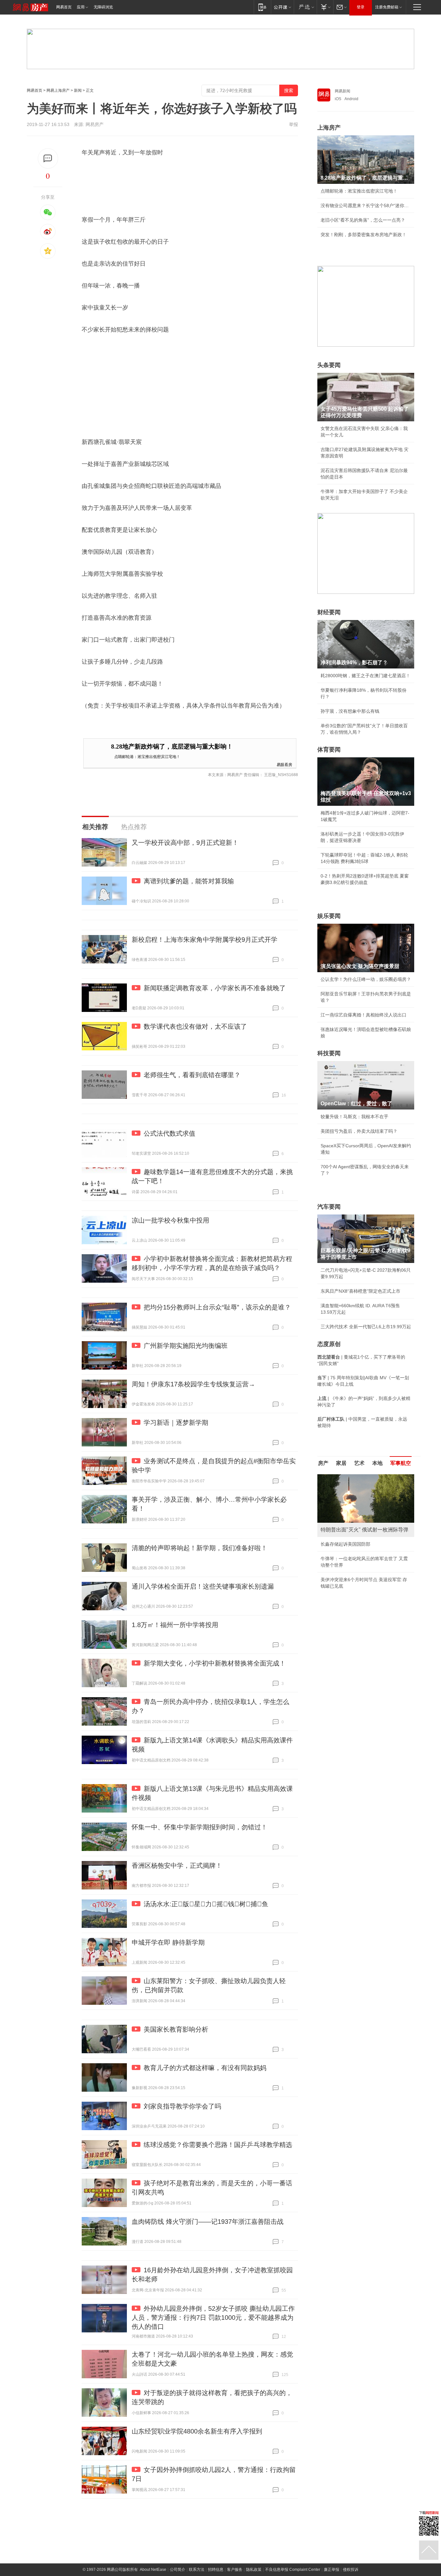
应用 (81, 7)
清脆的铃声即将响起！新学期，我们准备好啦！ (200, 1548)
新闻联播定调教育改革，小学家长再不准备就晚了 (215, 988)
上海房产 (329, 128)
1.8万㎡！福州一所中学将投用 (175, 1625)
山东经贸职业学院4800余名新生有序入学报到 (197, 2431)
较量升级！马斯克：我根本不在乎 (354, 1117)
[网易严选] (305, 7)
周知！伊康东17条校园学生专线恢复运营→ (193, 1384)
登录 (361, 7)
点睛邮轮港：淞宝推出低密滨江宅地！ (147, 756)
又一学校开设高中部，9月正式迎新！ (185, 843)
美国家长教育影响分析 (176, 2029)
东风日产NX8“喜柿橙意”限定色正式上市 (360, 1291)
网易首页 (64, 7)
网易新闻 (343, 91)
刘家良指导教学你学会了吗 (182, 2106)
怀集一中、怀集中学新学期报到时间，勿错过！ (200, 1827)
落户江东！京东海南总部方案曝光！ (357, 1559)
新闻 (78, 90)
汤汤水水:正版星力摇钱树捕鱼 (206, 1904)
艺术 (359, 1463)
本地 (377, 1463)
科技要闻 (329, 1053)
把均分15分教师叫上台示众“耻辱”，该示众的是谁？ (217, 1307)
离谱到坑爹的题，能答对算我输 (189, 881)
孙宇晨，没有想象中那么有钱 (350, 711)
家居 (341, 1463)
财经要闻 (329, 612)
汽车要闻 (329, 1207)
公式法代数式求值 (169, 1133)
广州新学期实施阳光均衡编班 (186, 1346)
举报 (293, 124)
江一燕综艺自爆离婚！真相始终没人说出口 (364, 1015)
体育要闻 (329, 750)
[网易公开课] (282, 7)
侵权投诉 (351, 2570)
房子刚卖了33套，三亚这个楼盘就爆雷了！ (364, 1573)
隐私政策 (254, 2570)
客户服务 (235, 2570)
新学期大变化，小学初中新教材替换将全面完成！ (215, 1663)
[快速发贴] (48, 158)
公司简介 (178, 2570)
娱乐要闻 (329, 916)
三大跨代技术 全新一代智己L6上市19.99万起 (366, 1327)
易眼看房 (284, 764)
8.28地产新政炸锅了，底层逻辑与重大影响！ (172, 747)
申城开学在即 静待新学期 (168, 1942)
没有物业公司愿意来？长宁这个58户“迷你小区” (366, 205)
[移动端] (262, 7)
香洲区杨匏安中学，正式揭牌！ (177, 1866)
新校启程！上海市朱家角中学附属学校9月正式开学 (205, 940)
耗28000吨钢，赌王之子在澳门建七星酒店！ (365, 676)
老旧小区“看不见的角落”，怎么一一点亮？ (363, 220)
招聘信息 (216, 2570)
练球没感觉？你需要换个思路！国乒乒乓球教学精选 (218, 2145)
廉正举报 (332, 2570)
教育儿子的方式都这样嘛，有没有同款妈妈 (205, 2068)
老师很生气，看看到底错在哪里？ (192, 1075)
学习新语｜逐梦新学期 (176, 1423)
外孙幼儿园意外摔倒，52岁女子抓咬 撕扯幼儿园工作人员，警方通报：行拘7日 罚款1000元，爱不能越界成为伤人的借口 (213, 2318)
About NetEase (153, 2570)
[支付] (325, 7)
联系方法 (197, 2570)
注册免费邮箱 (387, 7)
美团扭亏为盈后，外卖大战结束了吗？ (359, 1131)
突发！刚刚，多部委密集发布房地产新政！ (364, 235)
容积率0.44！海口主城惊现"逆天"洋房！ (361, 1544)
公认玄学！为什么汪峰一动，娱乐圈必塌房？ (366, 979)
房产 (323, 1463)
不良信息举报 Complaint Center (293, 2570)
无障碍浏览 (103, 7)
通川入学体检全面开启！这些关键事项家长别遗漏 (203, 1586)
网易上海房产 (58, 90)
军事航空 (401, 1463)
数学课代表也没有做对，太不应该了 (195, 1026)
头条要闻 (329, 365)
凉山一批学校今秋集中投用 (170, 1220)
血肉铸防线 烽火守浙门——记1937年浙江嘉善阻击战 (208, 2222)
